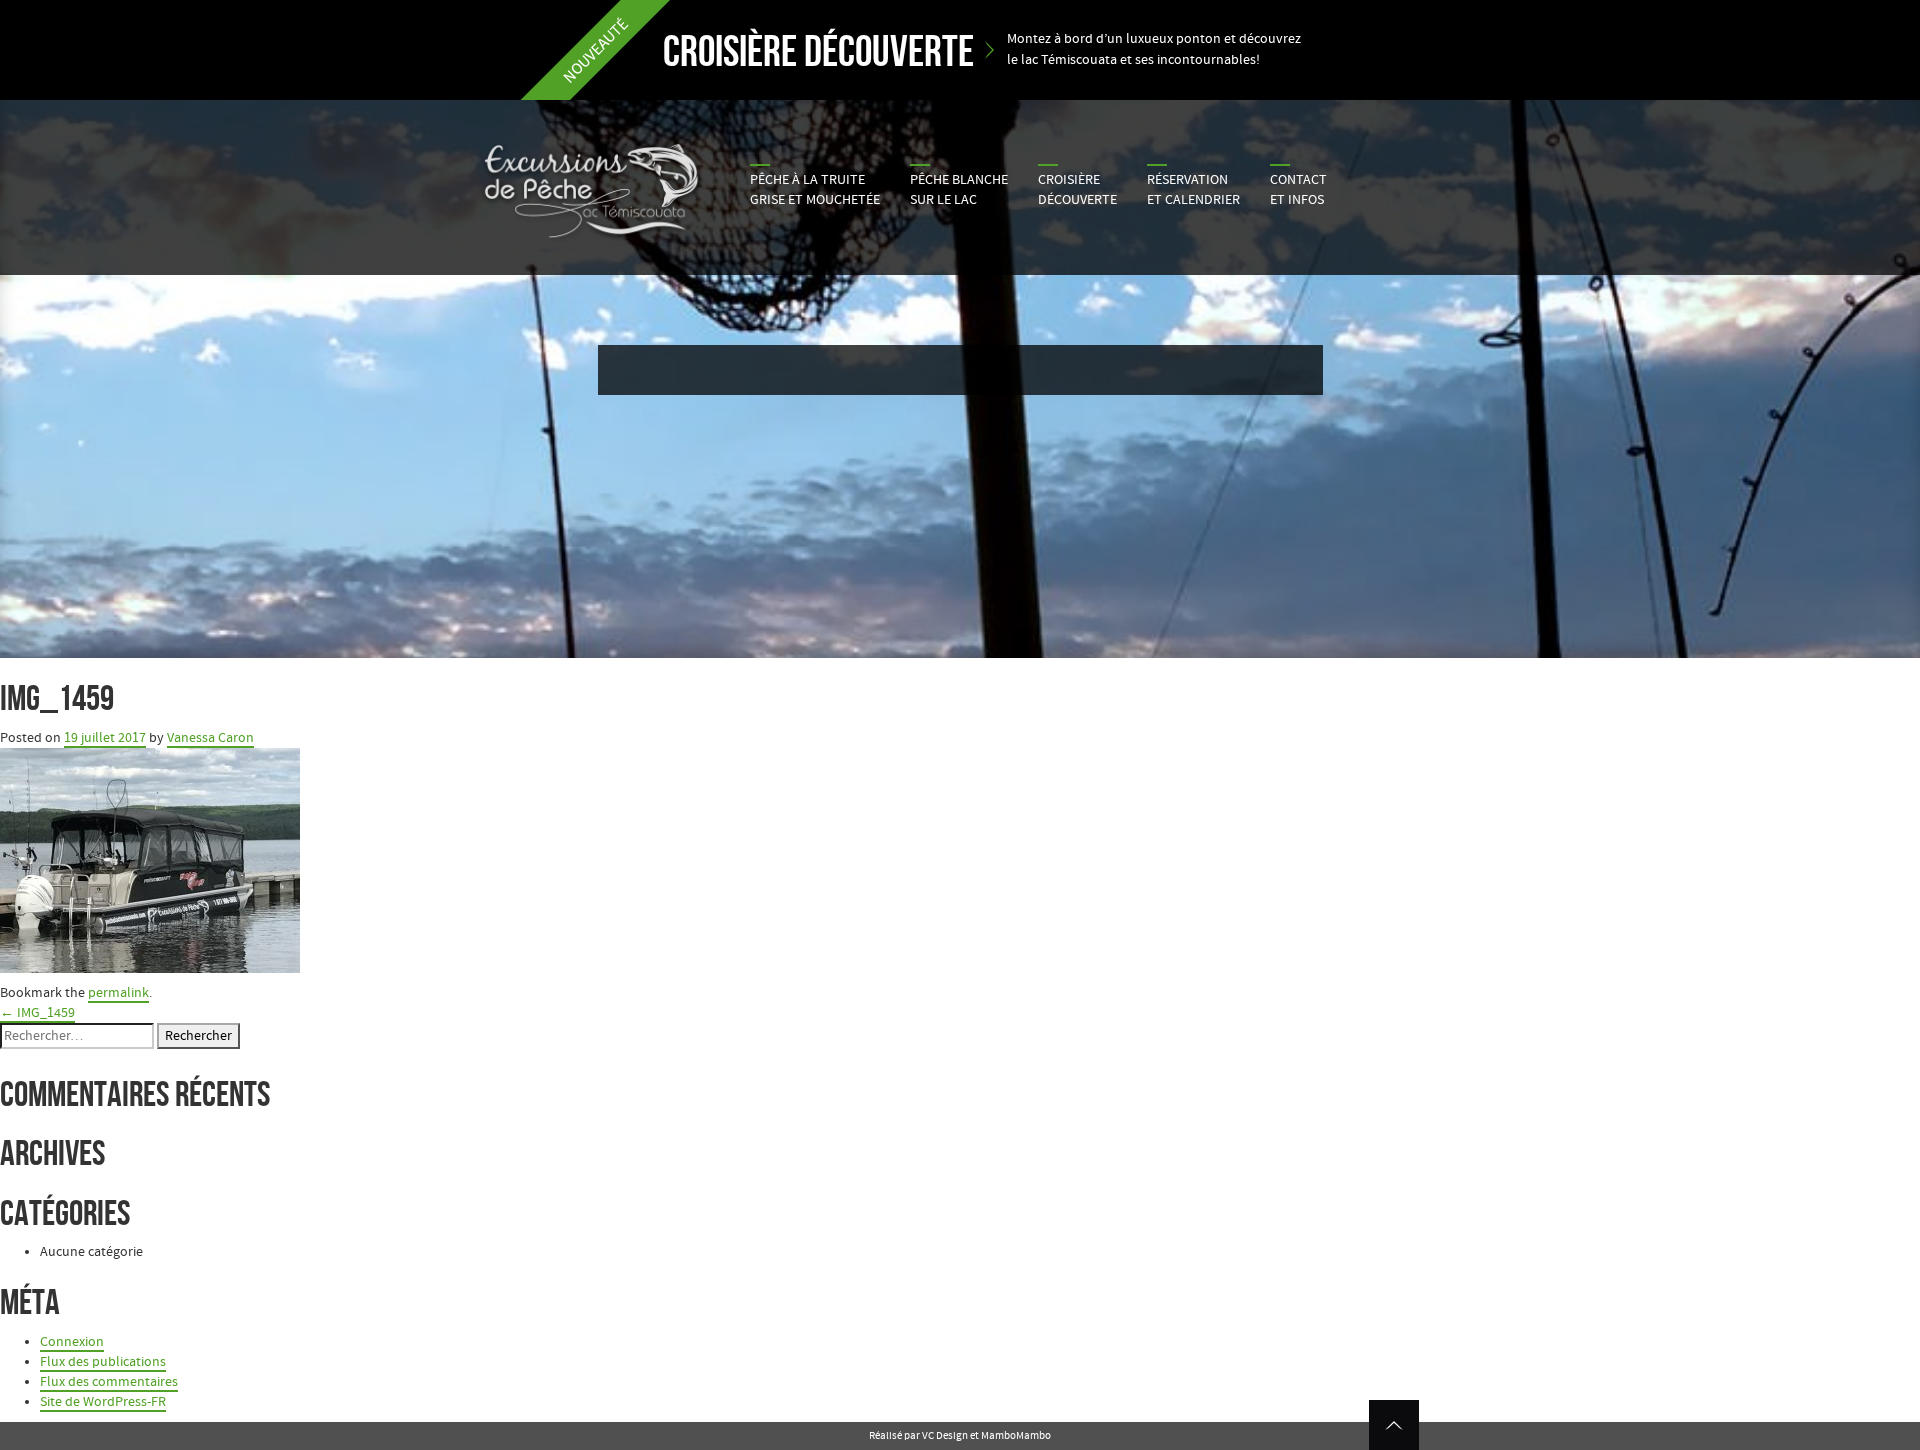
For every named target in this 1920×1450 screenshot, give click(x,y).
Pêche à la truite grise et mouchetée (815, 190)
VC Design (945, 1435)
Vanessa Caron (210, 738)
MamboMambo (1016, 1435)
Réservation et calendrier (1193, 190)
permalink (118, 993)
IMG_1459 (37, 1013)
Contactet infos (1298, 190)
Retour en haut (1394, 1425)
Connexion (72, 1342)
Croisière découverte (1077, 190)
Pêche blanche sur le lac (959, 190)
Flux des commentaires (109, 1382)
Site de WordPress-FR (103, 1402)
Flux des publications (103, 1362)
